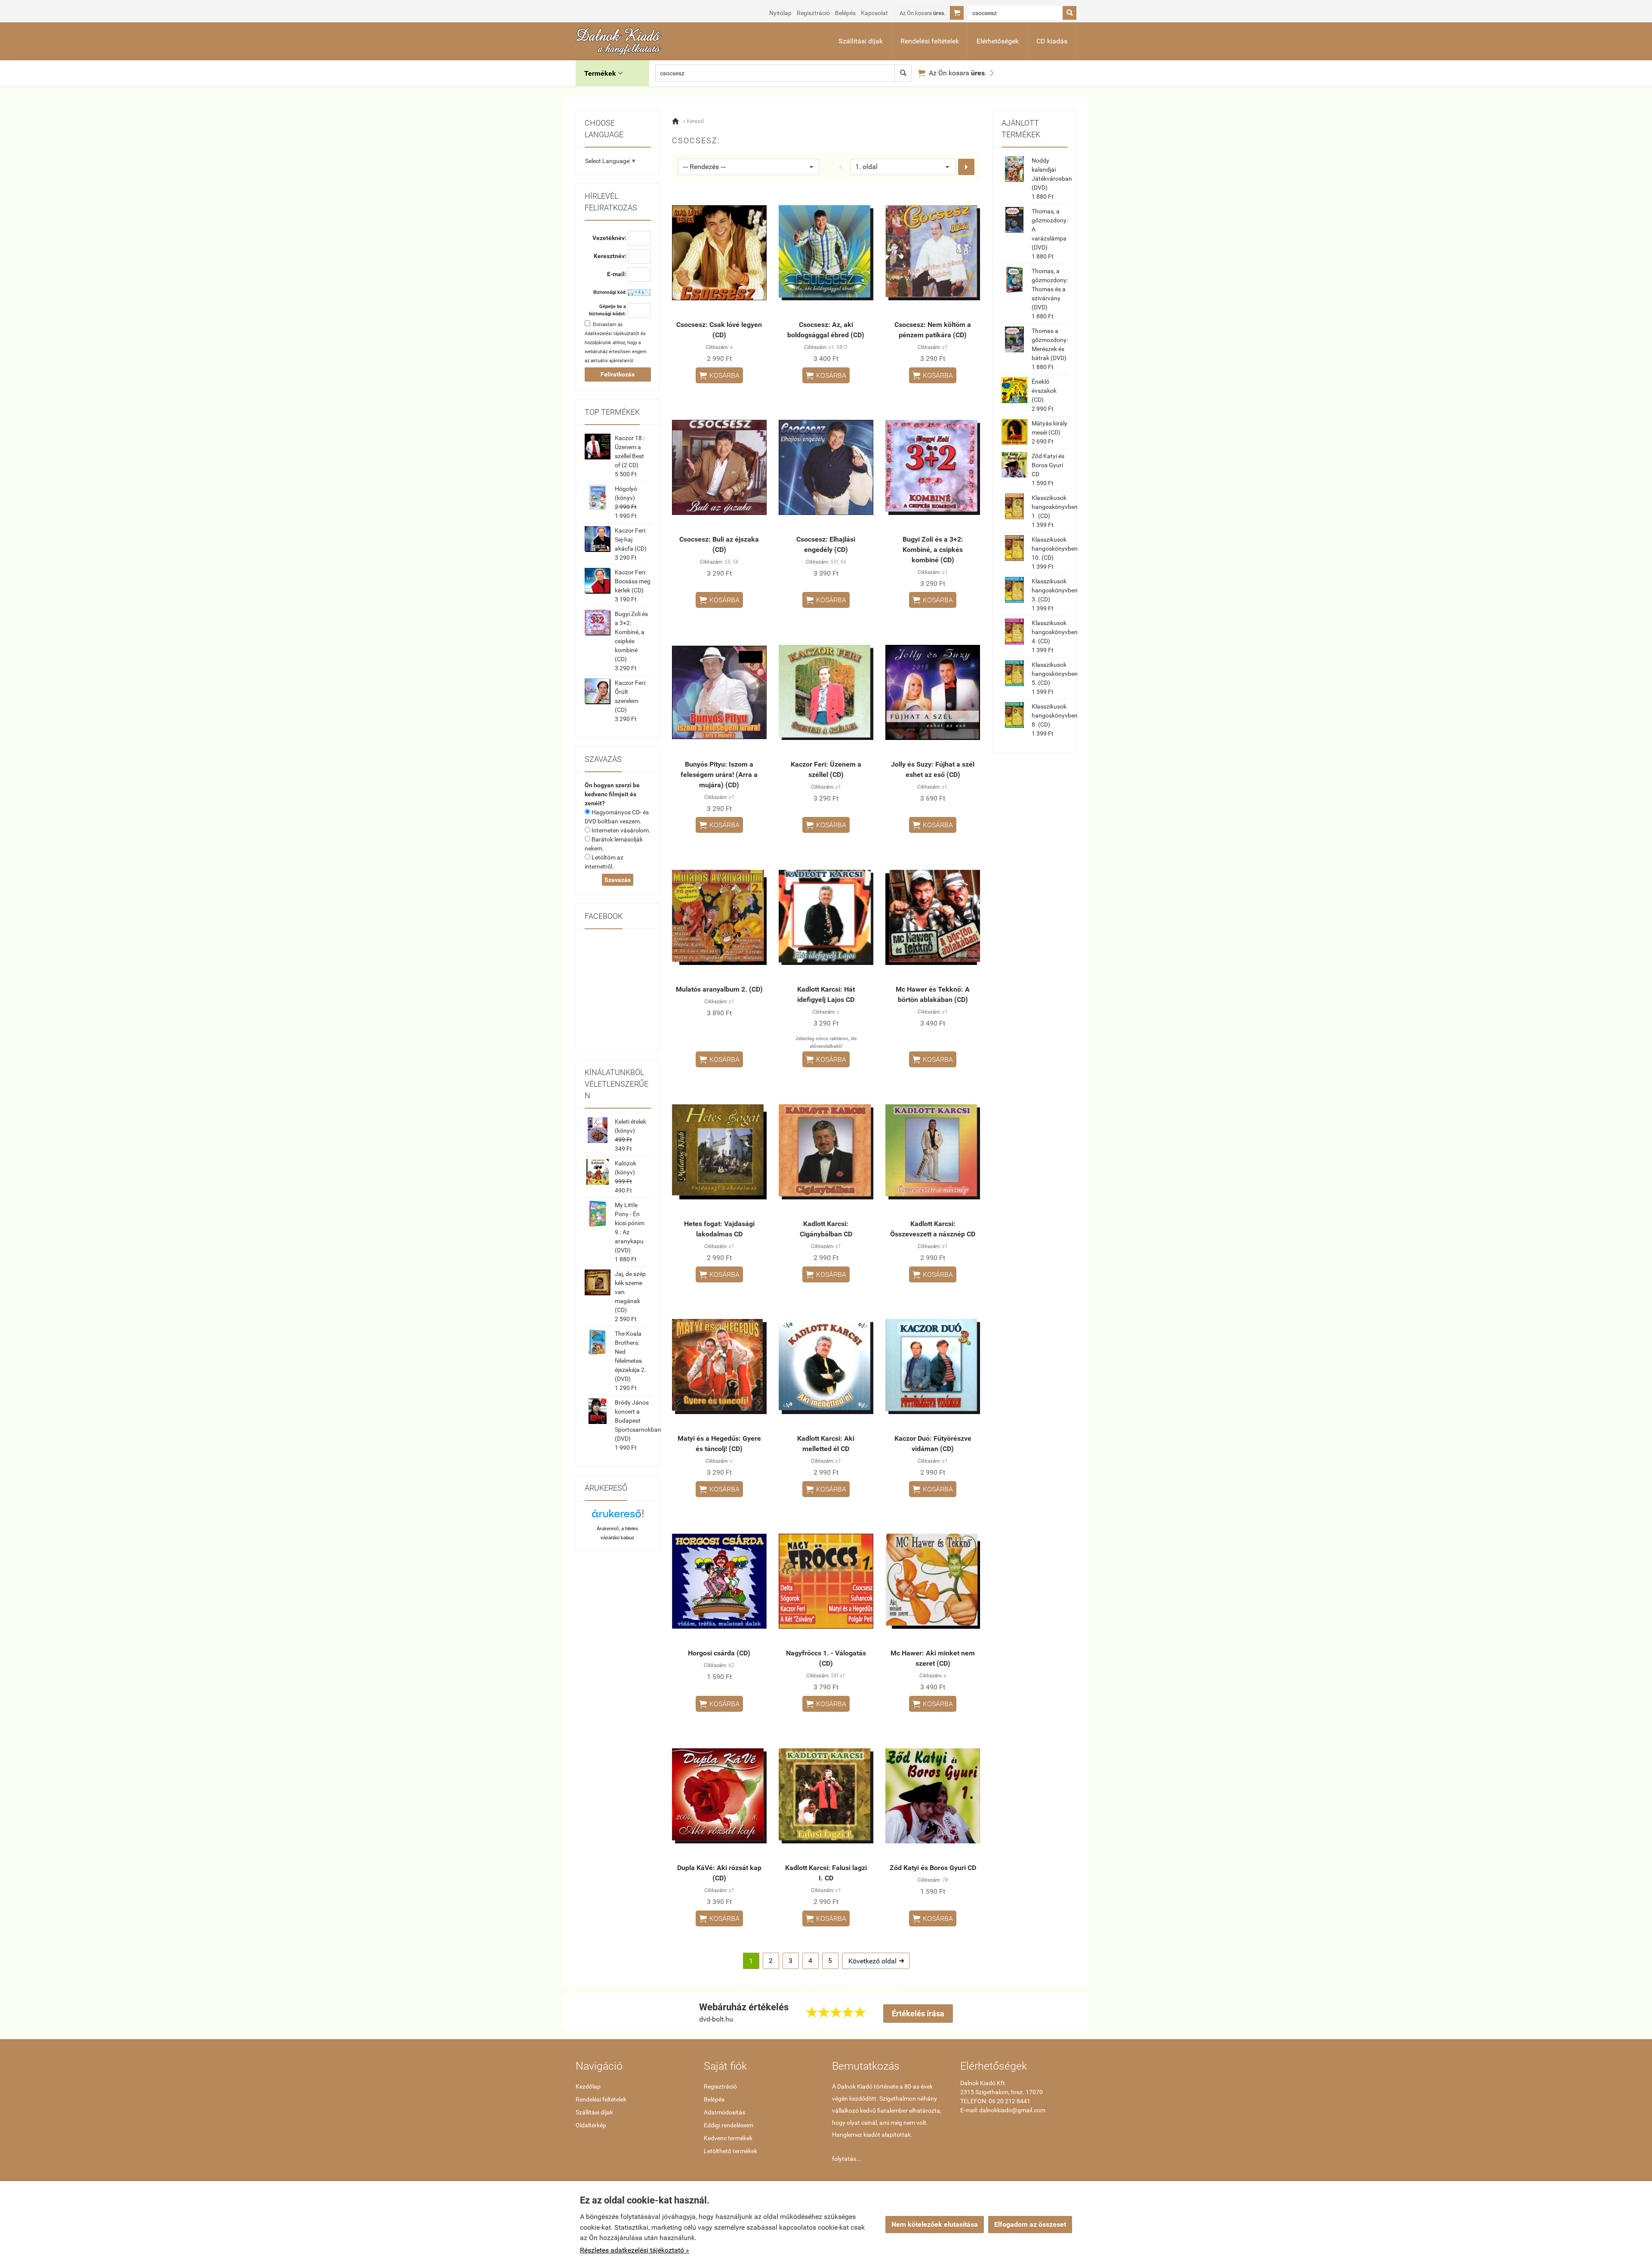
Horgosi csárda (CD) (719, 1653)
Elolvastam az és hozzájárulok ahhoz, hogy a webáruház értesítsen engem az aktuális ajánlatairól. (616, 343)
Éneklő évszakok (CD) (1044, 391)
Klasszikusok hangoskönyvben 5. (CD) (1055, 674)
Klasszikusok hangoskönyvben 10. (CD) (1055, 549)
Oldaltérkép (591, 2125)
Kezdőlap (588, 2086)
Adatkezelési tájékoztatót (612, 334)
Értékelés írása (918, 2014)
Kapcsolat (874, 13)
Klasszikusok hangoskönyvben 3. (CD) (1055, 590)
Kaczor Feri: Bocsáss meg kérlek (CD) (633, 581)
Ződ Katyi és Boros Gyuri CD (933, 1868)
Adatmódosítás (724, 2112)
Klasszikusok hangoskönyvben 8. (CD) (1055, 715)
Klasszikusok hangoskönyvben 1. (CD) (1055, 507)
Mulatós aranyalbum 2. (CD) (719, 989)
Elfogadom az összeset (1030, 2224)
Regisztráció (813, 13)
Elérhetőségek (998, 41)
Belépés (845, 13)
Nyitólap (780, 13)
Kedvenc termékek (728, 2138)
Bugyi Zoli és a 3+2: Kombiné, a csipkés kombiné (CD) (933, 550)
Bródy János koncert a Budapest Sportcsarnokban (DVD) (638, 1421)
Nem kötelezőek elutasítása (935, 2224)
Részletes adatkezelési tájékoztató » (635, 2250)
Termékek (603, 73)
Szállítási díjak (861, 41)
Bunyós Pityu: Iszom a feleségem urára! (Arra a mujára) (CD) (719, 775)
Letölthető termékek (730, 2151)
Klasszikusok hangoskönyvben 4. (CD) (1055, 632)
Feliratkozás (618, 374)
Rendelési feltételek (930, 41)
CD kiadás (1052, 41)
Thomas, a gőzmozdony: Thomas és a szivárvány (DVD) (1050, 289)
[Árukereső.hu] (618, 1517)
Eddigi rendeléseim (729, 2125)
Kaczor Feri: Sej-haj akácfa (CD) (631, 539)
